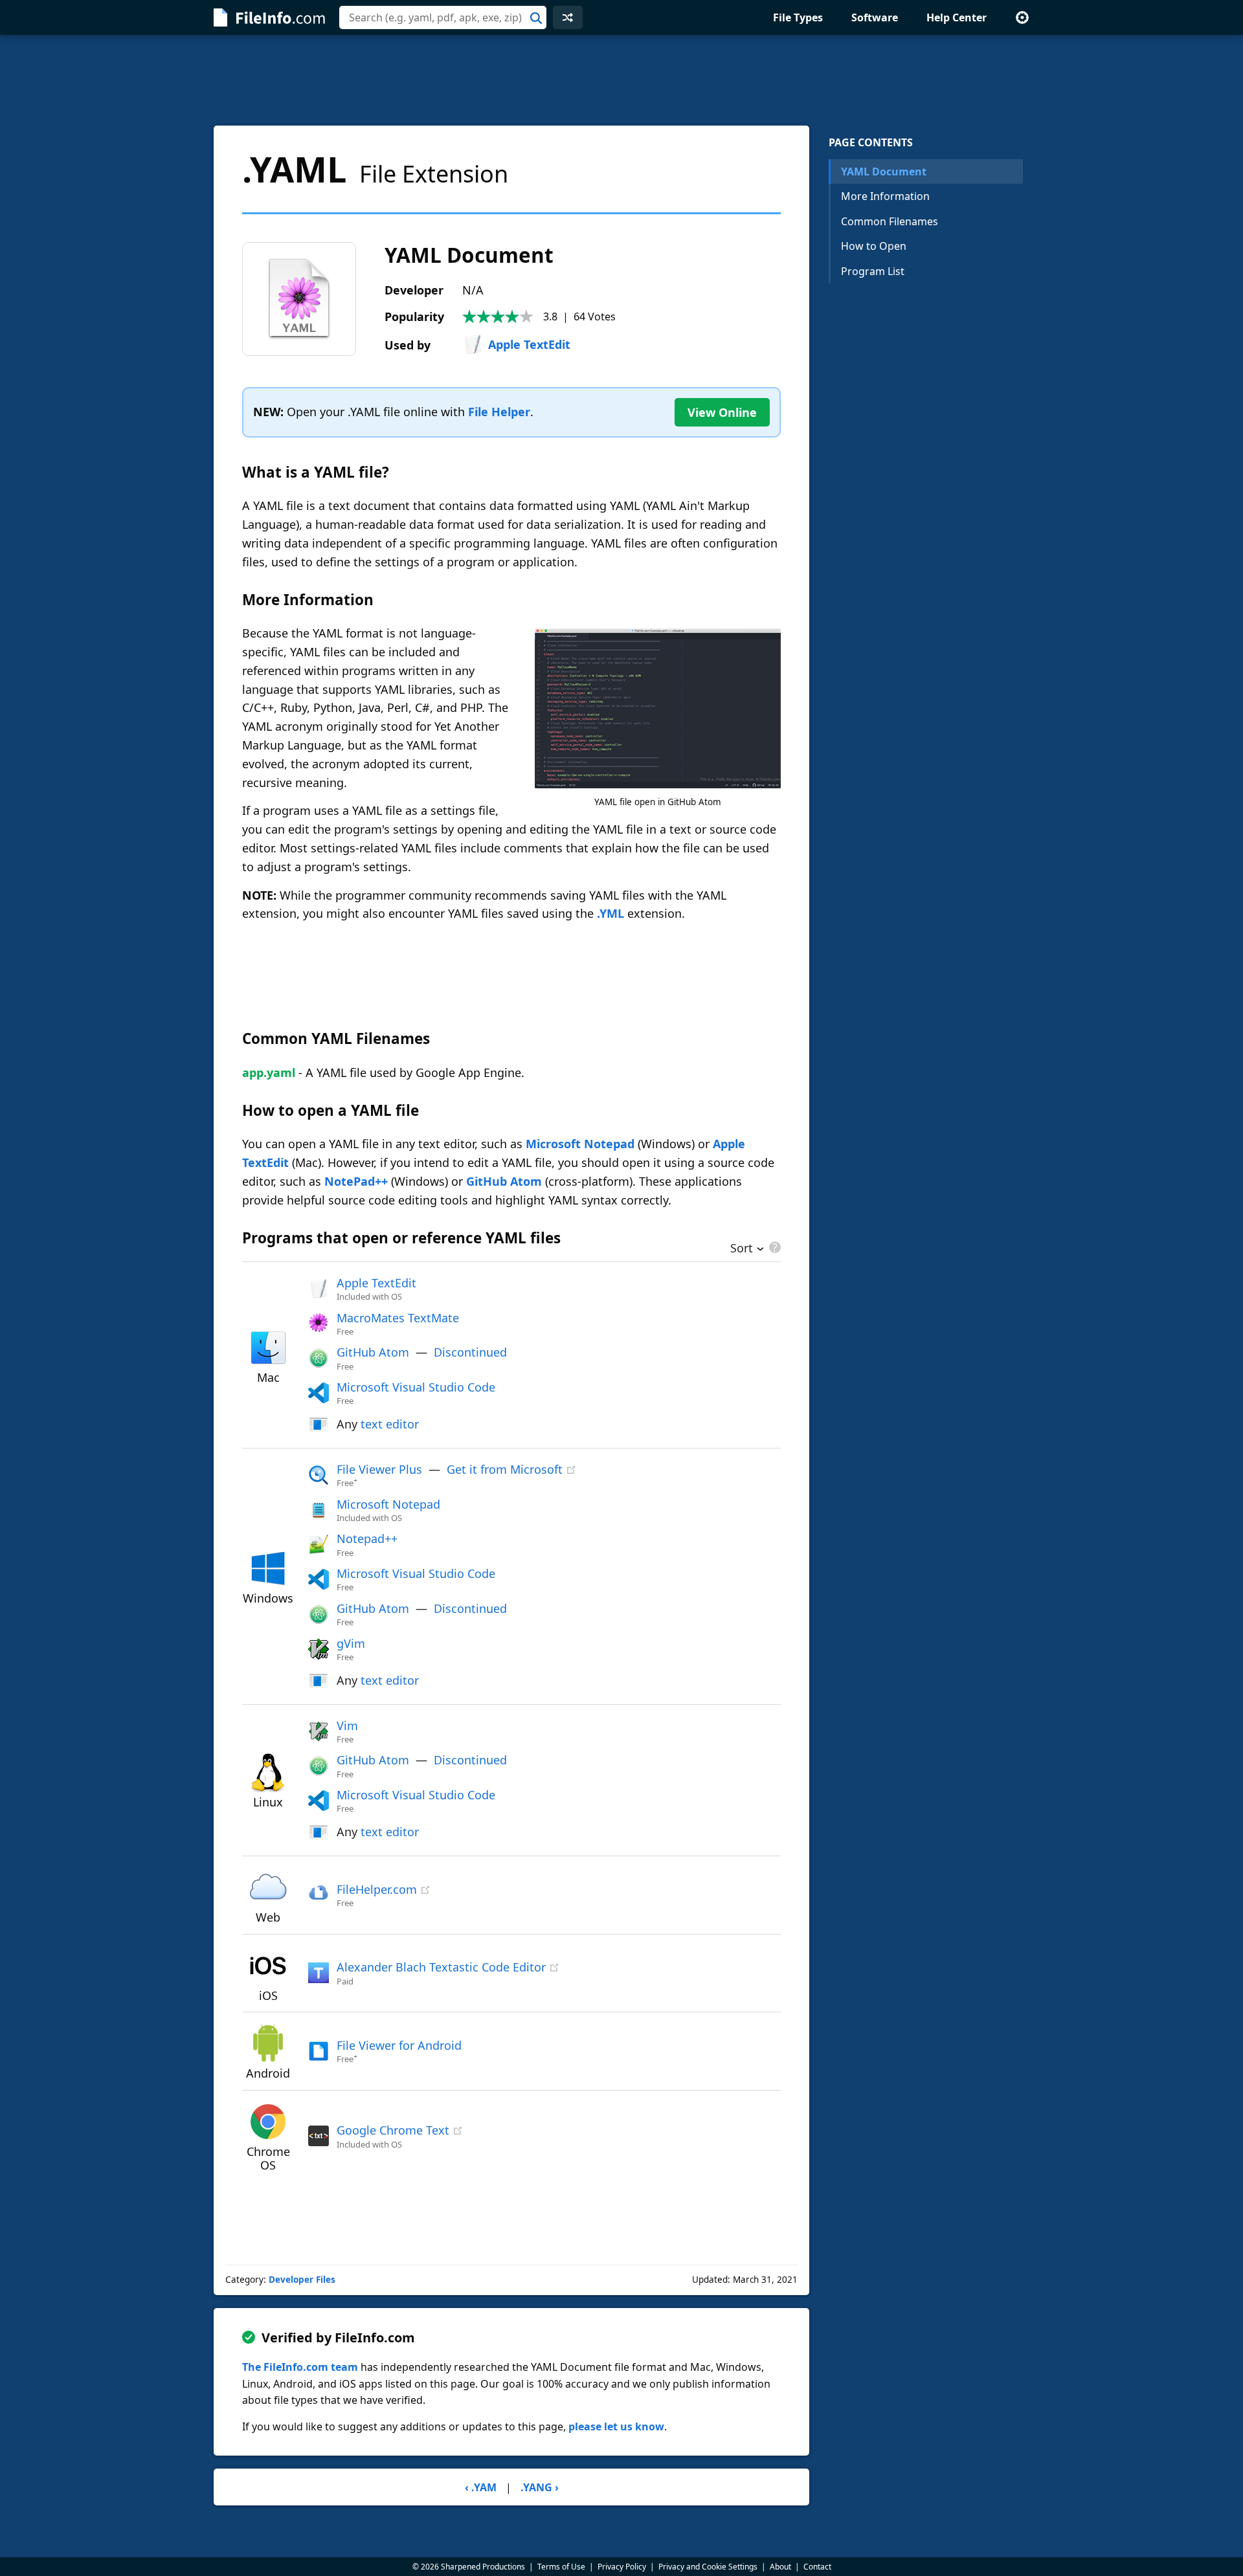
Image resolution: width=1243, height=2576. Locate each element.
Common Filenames (890, 221)
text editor (390, 1424)
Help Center (957, 17)
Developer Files (302, 2280)
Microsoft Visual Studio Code (416, 1387)
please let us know (616, 2426)
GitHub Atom (504, 1181)
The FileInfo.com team (300, 2367)
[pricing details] (774, 1247)
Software (875, 17)
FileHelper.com (377, 1889)
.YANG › (540, 2487)
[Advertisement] (621, 80)
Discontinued (470, 1352)
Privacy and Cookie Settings (708, 2567)
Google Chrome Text (393, 2130)
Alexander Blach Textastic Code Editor (441, 1967)
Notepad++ (367, 1538)
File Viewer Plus (379, 1469)
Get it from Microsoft (505, 1469)
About (780, 2567)
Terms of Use (561, 2567)
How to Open (874, 246)
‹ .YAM (481, 2487)
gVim (351, 1643)
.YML (610, 913)
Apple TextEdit (529, 344)
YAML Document (884, 172)
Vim (347, 1726)
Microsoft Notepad (580, 1144)
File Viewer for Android (399, 2045)
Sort (742, 1249)
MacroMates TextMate (398, 1318)
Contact (817, 2567)
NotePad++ (356, 1181)
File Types (798, 17)
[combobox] (443, 17)
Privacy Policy (622, 2567)
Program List (873, 271)
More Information (885, 196)
